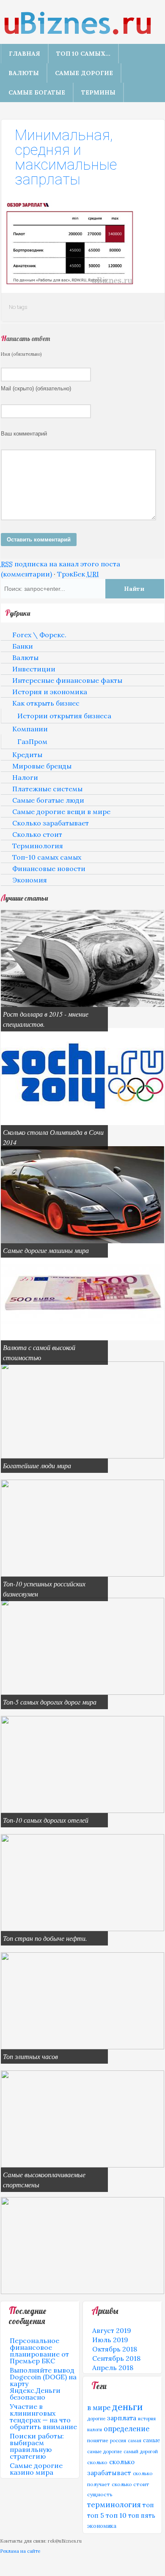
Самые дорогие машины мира (46, 1250)
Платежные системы (47, 789)
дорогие (96, 2419)
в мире (99, 2408)
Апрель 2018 (113, 2368)
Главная (25, 54)
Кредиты (27, 755)
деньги (127, 2407)
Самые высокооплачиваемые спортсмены (44, 2180)
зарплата (122, 2418)
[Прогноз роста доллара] (82, 1004)
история (147, 2419)
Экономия (30, 880)
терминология (114, 2505)
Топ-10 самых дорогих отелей (46, 1820)
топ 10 (116, 2515)
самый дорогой (141, 2452)
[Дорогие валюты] (82, 1338)
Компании (30, 729)
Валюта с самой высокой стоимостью (39, 1352)
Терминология (38, 846)
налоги (95, 2430)
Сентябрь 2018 (116, 2358)
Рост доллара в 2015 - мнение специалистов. (46, 1019)
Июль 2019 (110, 2340)
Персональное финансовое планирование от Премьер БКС (39, 2351)
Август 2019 (112, 2330)
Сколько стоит (37, 834)
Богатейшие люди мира (37, 1465)
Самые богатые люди (48, 800)
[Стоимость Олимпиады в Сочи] (82, 1123)
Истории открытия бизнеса (64, 716)
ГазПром (32, 741)
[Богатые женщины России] (82, 1574)
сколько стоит (131, 2484)
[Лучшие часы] (82, 2047)
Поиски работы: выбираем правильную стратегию (37, 2446)
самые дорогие (104, 2452)
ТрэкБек (78, 574)
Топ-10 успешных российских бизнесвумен (44, 1589)
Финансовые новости (49, 869)
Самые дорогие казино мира (36, 2469)
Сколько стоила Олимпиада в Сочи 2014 (53, 1137)
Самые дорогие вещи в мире (61, 812)
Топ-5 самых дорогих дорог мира (50, 1702)
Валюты (24, 73)
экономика (102, 2526)
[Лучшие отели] (82, 1810)
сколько (97, 2462)
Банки (23, 646)
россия (118, 2441)
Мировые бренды (42, 766)
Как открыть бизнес (46, 703)
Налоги (25, 777)
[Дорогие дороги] (82, 1692)
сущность (100, 2494)
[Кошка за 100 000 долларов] (82, 2292)
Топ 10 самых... (83, 54)
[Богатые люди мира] (82, 1456)
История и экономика (50, 692)
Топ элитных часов (30, 2056)
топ (148, 2505)
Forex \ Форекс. (39, 635)
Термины (98, 92)
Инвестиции (34, 669)
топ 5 (96, 2515)
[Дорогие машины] (82, 1241)
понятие (98, 2440)
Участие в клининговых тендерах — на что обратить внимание (43, 2416)
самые (151, 2440)
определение (126, 2429)
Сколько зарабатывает (51, 823)
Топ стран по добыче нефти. (45, 1938)
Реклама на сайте (20, 2551)
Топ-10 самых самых (47, 857)
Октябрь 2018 (115, 2349)
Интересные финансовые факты (67, 680)
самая (135, 2441)
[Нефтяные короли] (82, 1929)
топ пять (142, 2516)
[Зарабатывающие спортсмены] (82, 2165)
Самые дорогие (84, 73)
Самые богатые (37, 92)
